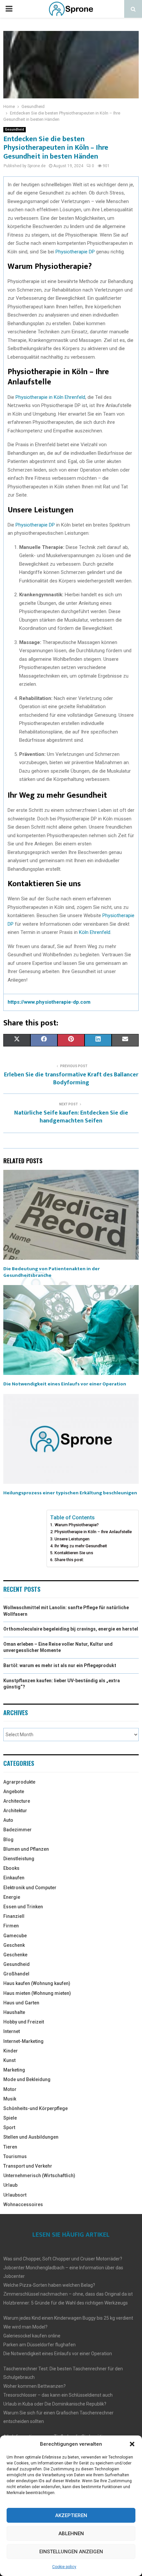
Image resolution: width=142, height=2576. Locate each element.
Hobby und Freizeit (24, 2022)
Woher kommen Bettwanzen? (35, 2386)
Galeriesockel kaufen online (32, 2336)
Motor (10, 2089)
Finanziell (14, 1916)
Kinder (11, 2051)
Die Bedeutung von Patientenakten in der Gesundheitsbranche (52, 1272)
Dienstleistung (19, 1859)
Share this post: (69, 1560)
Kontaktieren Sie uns (74, 1553)
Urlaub (10, 2185)
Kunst (9, 2060)
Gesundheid (15, 129)
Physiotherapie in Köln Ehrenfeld (50, 397)
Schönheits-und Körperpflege (35, 2108)
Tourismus (15, 2156)
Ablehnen (71, 2534)
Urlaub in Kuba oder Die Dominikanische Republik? (55, 2404)
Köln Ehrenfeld (95, 932)
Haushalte (14, 2012)
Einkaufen (14, 1878)
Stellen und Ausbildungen (31, 2137)
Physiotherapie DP (75, 252)
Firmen (11, 1926)
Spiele (10, 2118)
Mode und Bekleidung (27, 2079)
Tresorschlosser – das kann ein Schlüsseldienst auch (58, 2395)
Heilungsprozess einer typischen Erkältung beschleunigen (70, 1493)
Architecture (17, 1801)
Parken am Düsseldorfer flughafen (39, 2345)
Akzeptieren (71, 2515)
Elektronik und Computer (30, 1888)
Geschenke (15, 1955)
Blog (8, 1840)
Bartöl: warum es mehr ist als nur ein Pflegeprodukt (60, 1665)
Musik (10, 2099)
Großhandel (16, 1974)
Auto (8, 1820)
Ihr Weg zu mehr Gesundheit (81, 1546)
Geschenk (14, 1945)
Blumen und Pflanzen (26, 1849)
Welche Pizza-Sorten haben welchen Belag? (49, 2285)
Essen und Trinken (23, 1907)
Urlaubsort (15, 2195)
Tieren (10, 2147)
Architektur (15, 1811)
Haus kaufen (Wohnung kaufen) (37, 1983)
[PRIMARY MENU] (9, 9)
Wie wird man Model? (25, 2327)
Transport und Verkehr (28, 2166)
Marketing (14, 2070)
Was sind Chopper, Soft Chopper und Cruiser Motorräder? (63, 2259)
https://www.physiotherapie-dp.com (49, 1002)
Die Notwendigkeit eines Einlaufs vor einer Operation (65, 1384)
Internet (12, 2031)
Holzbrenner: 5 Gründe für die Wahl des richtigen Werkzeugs (66, 2303)
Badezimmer (18, 1830)
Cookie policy (64, 2567)
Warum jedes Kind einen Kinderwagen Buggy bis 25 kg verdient (68, 2318)
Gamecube (15, 1936)
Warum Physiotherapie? (77, 1525)
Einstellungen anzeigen (71, 2552)
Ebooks (11, 1868)
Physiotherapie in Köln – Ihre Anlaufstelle (93, 1532)
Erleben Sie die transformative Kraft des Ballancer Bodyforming (71, 1079)
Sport (9, 2127)
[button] (132, 2444)
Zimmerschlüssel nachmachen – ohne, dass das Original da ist (68, 2294)
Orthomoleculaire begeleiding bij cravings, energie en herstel (71, 1629)
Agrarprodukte (19, 1782)
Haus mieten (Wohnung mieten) (37, 1993)
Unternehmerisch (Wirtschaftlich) (39, 2176)
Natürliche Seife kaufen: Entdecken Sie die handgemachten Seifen (71, 1117)
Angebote (14, 1791)
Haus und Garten (21, 2003)
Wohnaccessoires (23, 2204)
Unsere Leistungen (72, 1539)
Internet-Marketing (23, 2041)
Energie (12, 1897)
